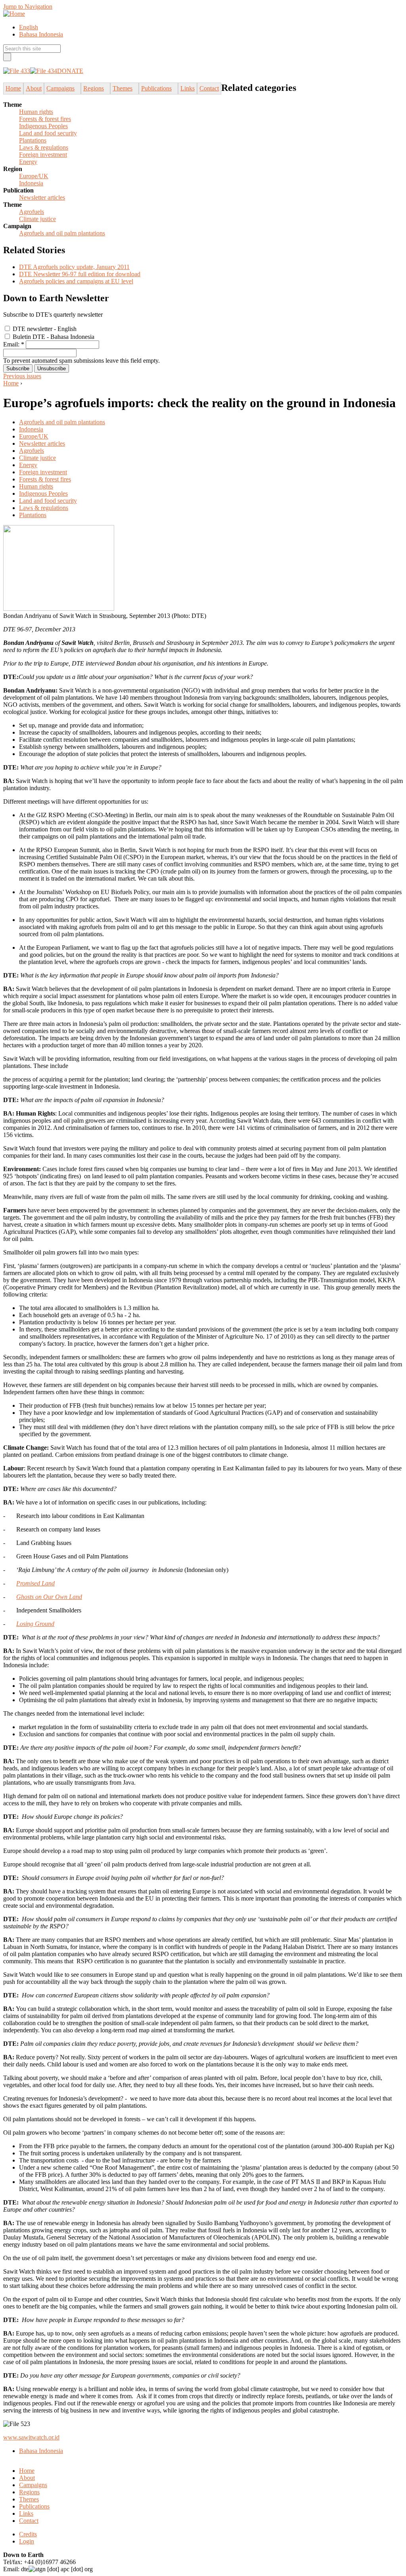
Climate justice (37, 219)
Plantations (33, 140)
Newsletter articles (42, 197)
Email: (14, 344)
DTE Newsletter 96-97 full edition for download (80, 274)
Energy (28, 162)
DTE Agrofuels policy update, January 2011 (74, 267)
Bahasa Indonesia (41, 34)
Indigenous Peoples (43, 126)
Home (11, 383)
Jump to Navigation (28, 7)
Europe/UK (34, 176)
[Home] (14, 14)
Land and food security (48, 133)
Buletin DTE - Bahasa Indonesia (53, 337)
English (29, 27)
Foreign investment (43, 155)
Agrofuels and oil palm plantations (62, 233)
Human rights (36, 112)
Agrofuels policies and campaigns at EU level (76, 281)
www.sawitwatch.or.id (31, 2437)
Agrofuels (32, 212)
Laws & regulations (44, 147)
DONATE (70, 71)
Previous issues (22, 376)
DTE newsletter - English (44, 329)
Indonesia (31, 183)
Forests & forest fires (45, 119)
